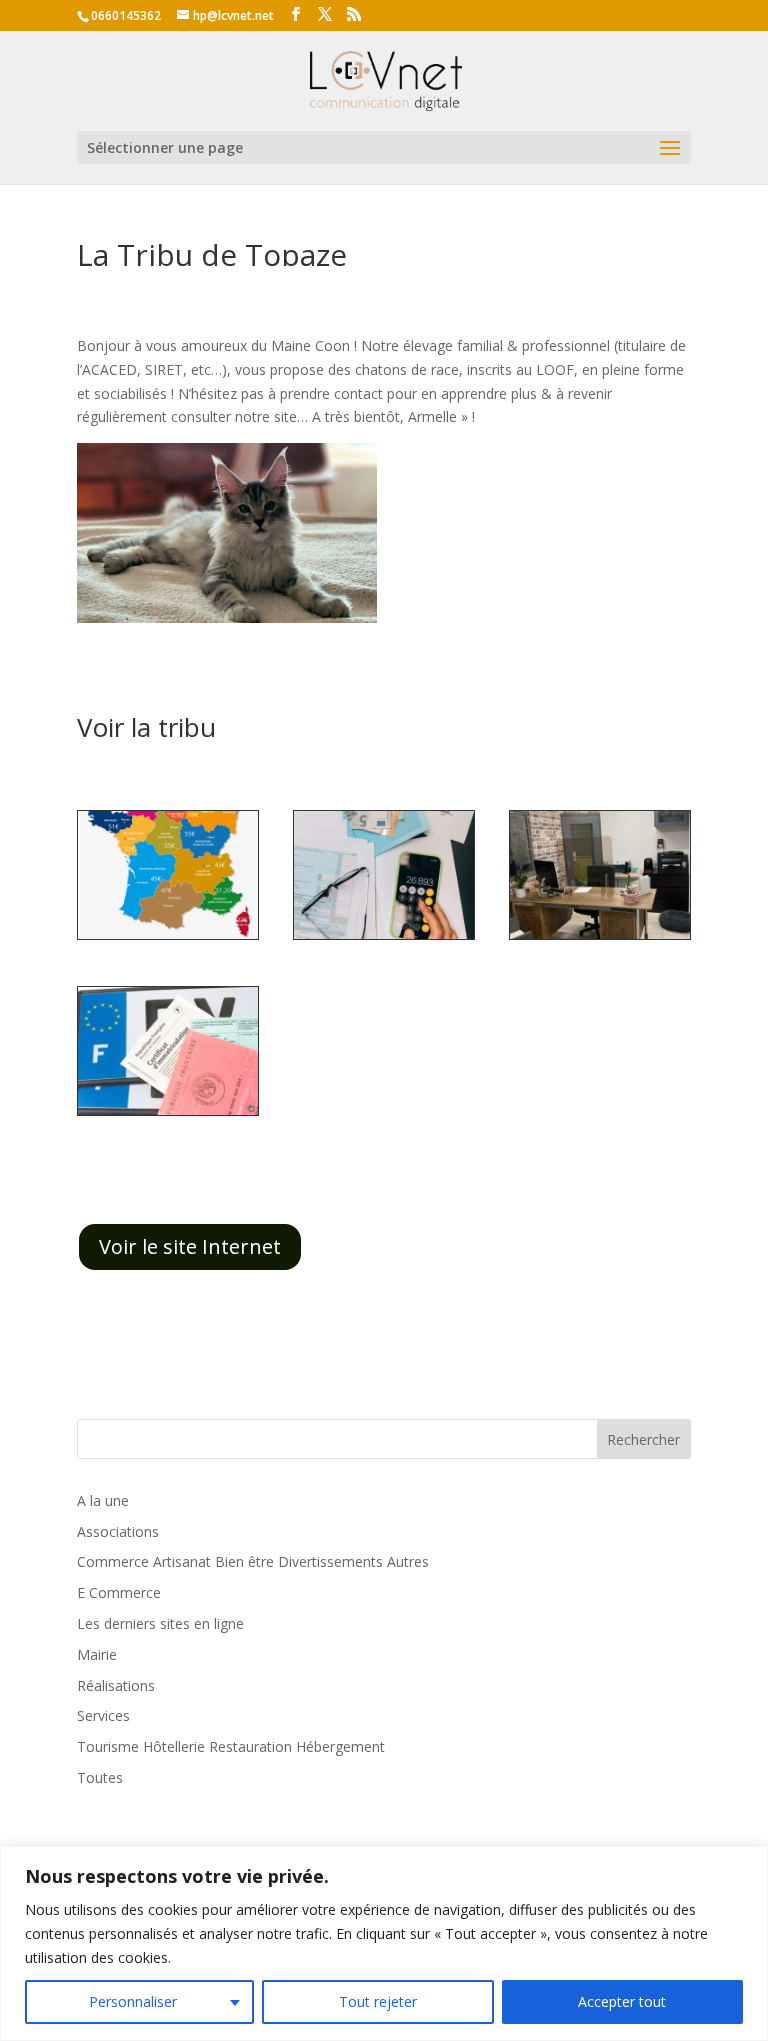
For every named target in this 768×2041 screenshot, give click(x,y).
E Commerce (119, 1592)
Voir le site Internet (190, 1246)
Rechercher (643, 1439)
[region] (384, 1943)
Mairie (97, 1654)
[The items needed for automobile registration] (168, 1114)
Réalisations (116, 1685)
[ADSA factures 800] (384, 938)
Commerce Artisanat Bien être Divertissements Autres (253, 1561)
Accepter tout (622, 2001)
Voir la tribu (146, 727)
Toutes (100, 1777)
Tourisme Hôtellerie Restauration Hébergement (231, 1746)
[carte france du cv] (168, 938)
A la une (103, 1500)
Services (103, 1715)
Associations (118, 1531)
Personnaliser (133, 2001)
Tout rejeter (378, 2001)
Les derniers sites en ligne (160, 1623)
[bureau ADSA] (600, 938)
